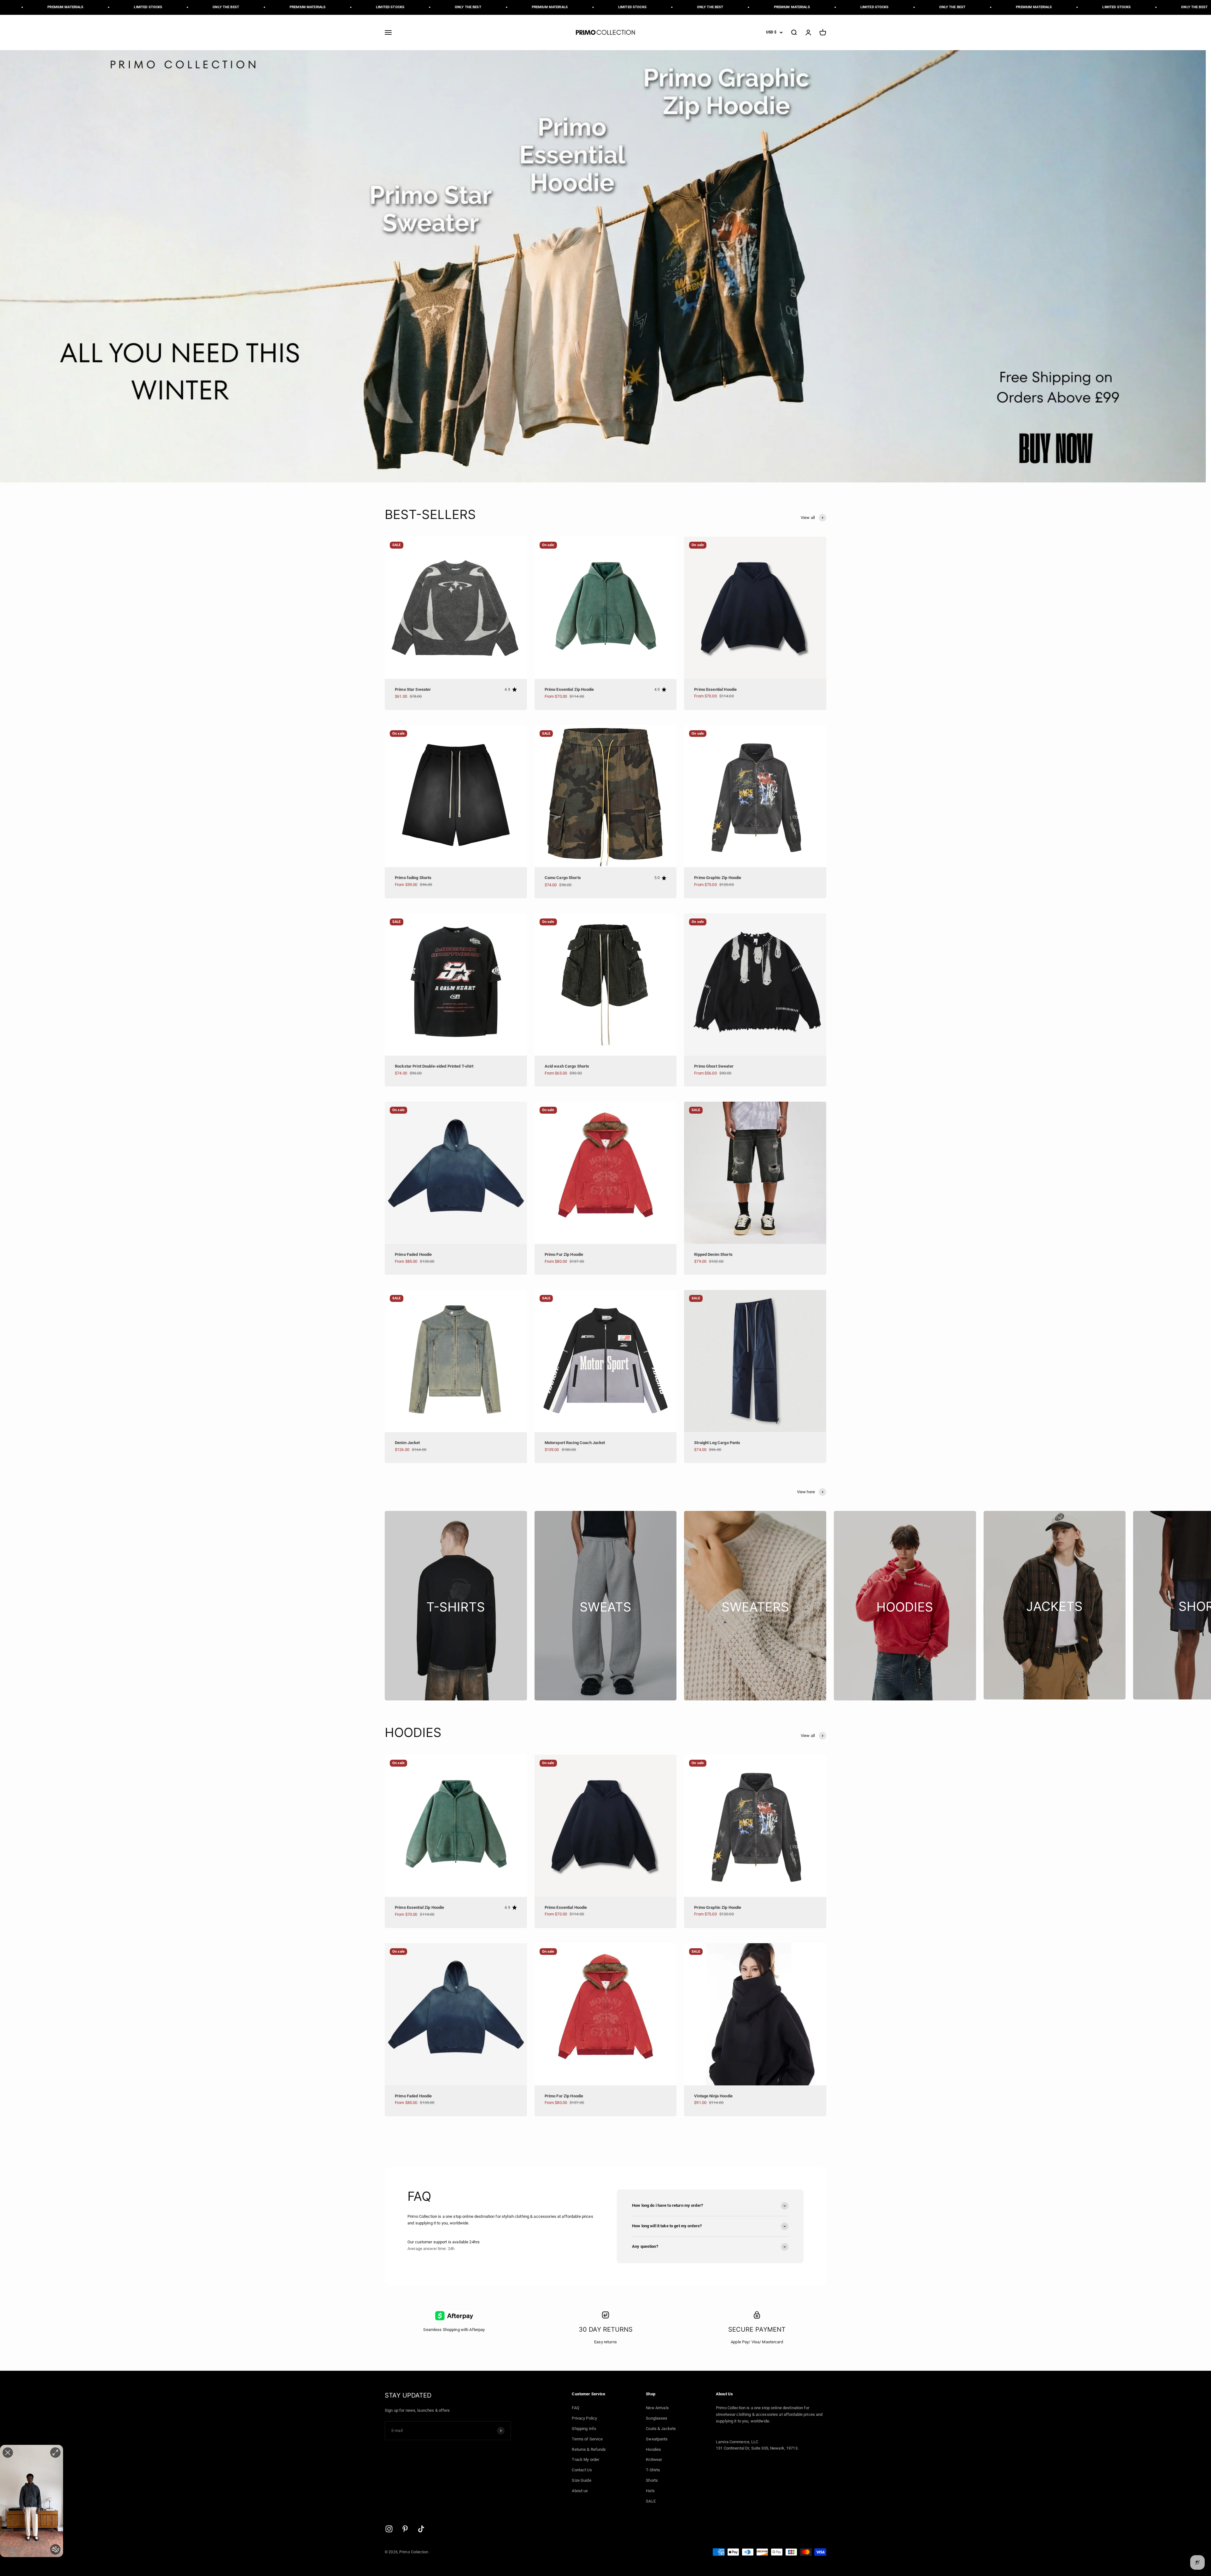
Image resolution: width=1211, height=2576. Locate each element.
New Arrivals (657, 2408)
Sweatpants (657, 2439)
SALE (651, 2501)
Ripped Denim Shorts (713, 1254)
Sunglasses (657, 2418)
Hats (650, 2491)
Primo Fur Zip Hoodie (564, 1254)
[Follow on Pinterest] (405, 2529)
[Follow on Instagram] (389, 2529)
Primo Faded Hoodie (413, 1254)
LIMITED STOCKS (64, 7)
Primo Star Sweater (413, 689)
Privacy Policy (584, 2418)
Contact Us (582, 2470)
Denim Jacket (407, 1443)
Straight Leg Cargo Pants (717, 1443)
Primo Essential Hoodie (715, 689)
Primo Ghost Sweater (714, 1066)
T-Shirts (653, 2470)
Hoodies (653, 2449)
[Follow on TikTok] (421, 2529)
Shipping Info (584, 2429)
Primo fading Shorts (413, 878)
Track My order (585, 2459)
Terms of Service (587, 2439)
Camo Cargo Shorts (563, 878)
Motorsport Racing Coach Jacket (575, 1443)
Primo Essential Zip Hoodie (569, 689)
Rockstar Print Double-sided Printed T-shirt (434, 1066)
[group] (605, 266)
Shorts (652, 2480)
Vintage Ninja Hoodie (713, 2096)
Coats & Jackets (661, 2429)
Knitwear (654, 2459)
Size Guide (581, 2480)
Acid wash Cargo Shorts (567, 1066)
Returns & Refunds (589, 2449)
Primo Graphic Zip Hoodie (718, 878)
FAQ (575, 2408)
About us (580, 2491)
